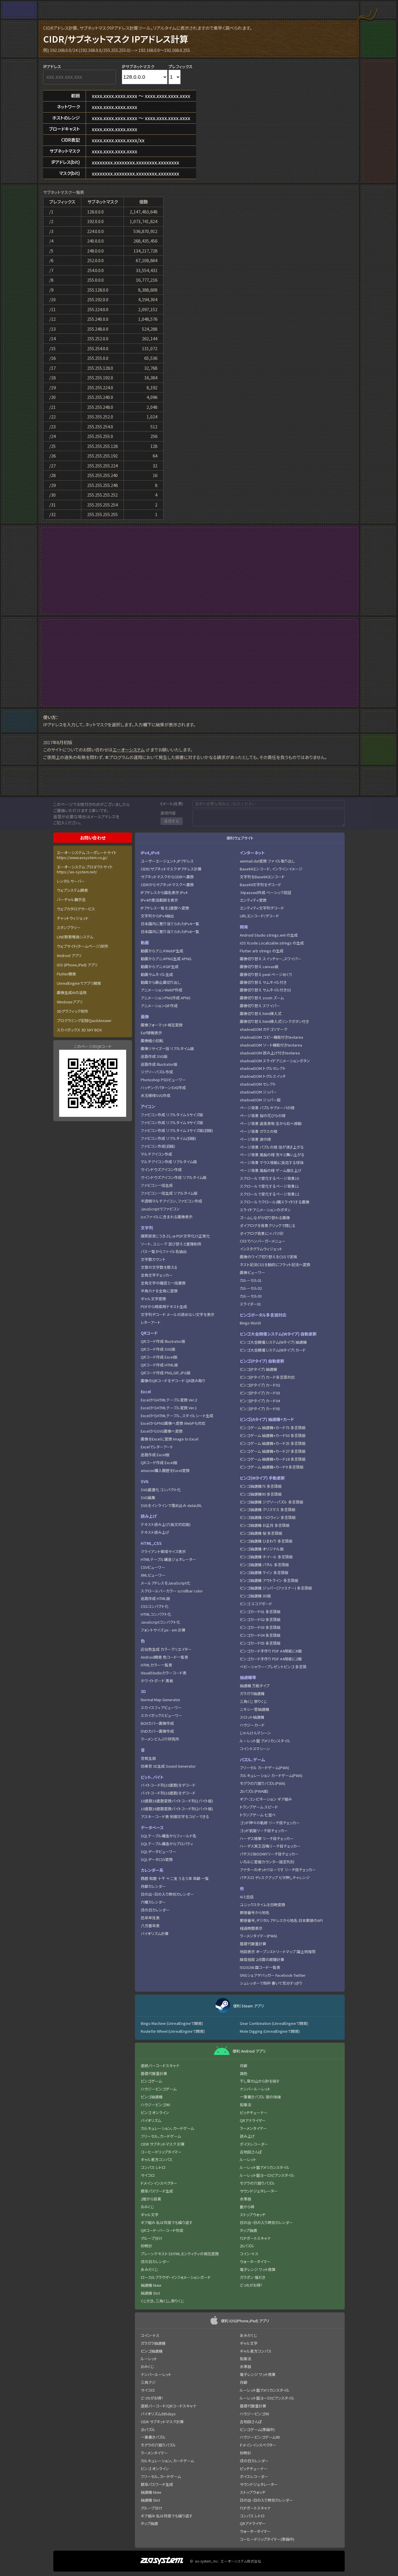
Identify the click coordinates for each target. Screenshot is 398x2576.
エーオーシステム (129, 750)
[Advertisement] (199, 571)
